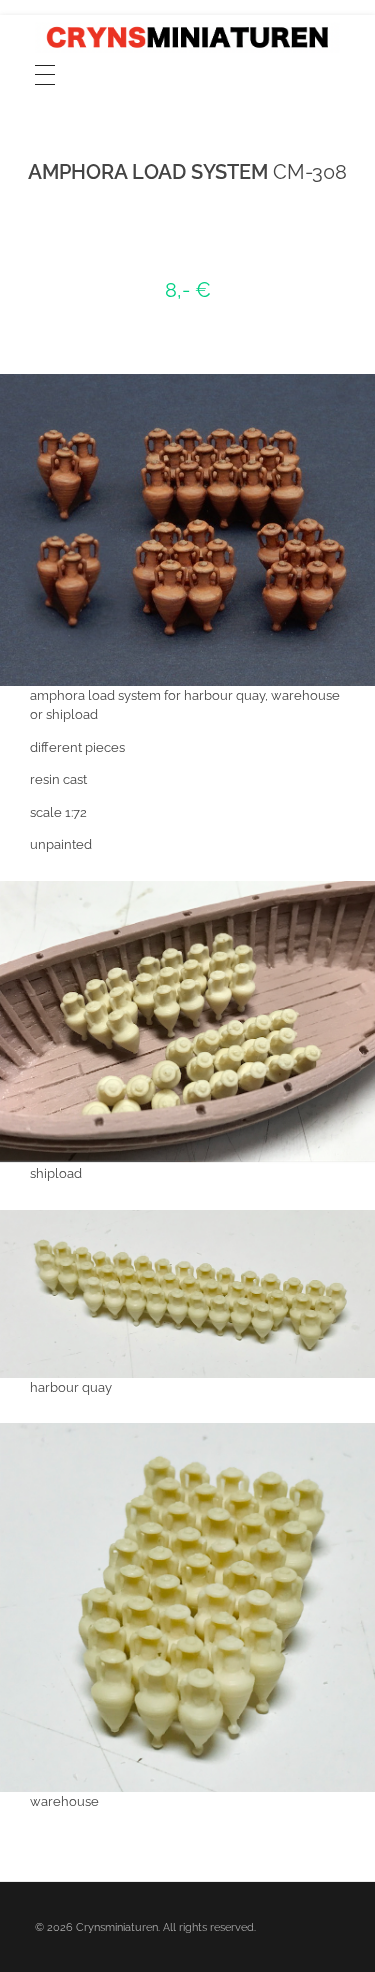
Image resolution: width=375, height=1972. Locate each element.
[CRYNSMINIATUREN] (187, 37)
